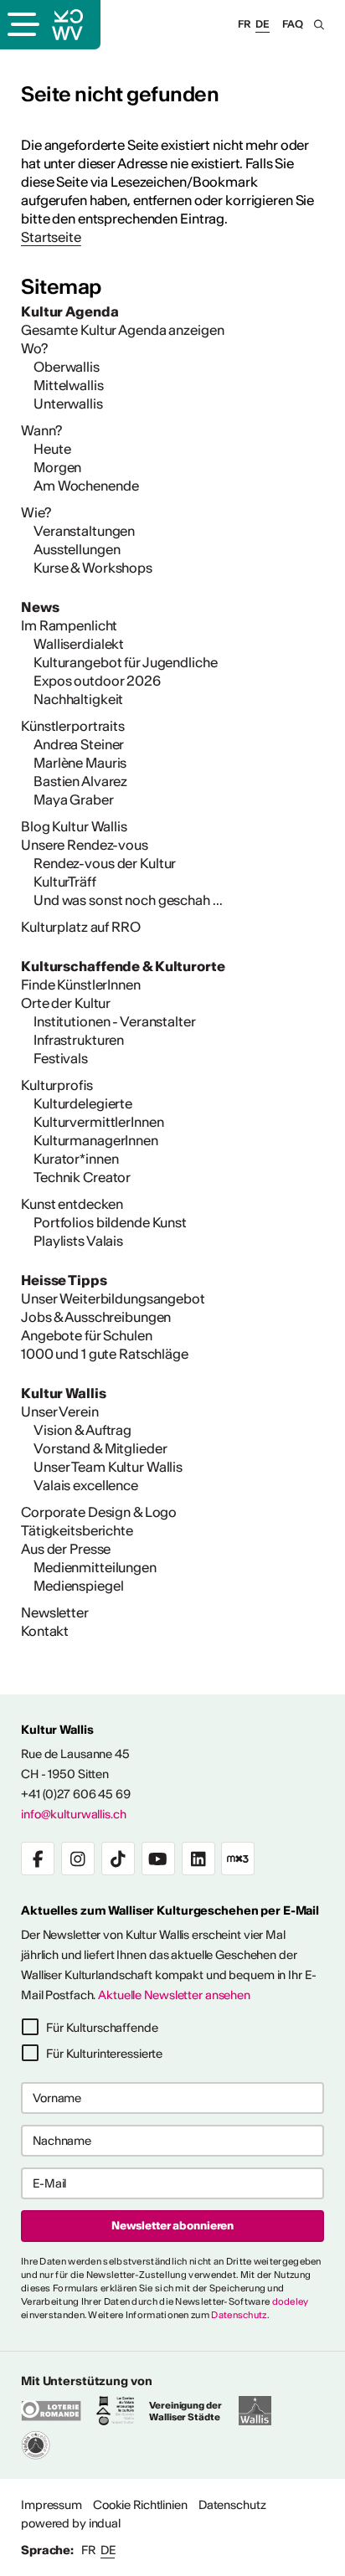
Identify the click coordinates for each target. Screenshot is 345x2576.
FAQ (293, 24)
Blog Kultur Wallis (74, 826)
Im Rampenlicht (69, 625)
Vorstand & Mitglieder (100, 1448)
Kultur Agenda (70, 311)
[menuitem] (172, 311)
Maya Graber (74, 800)
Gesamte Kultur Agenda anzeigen (122, 330)
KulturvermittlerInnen (98, 1122)
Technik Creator (82, 1177)
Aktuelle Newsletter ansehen (174, 1995)
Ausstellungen (77, 549)
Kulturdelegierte (83, 1103)
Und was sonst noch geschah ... (128, 900)
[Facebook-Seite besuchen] (38, 1859)
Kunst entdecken (72, 1204)
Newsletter (55, 1612)
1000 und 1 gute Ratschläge (105, 1354)
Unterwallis (68, 404)
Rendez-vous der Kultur (105, 863)
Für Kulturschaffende (102, 2028)
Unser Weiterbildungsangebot (113, 1298)
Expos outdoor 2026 (97, 681)
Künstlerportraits (73, 726)
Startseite (51, 237)
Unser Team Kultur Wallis (108, 1467)
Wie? (36, 512)
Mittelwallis (69, 385)
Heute (52, 449)
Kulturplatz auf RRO (81, 927)
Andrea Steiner (79, 744)
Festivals (61, 1058)
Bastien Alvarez (80, 781)
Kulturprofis (57, 1085)
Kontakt (45, 1631)
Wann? (41, 430)
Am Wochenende (86, 486)
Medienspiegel (78, 1586)
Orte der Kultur (66, 1003)
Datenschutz (239, 2315)
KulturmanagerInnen (96, 1140)
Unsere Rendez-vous (85, 845)
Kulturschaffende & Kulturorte (123, 966)
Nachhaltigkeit (78, 699)
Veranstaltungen (84, 531)
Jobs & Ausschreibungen (96, 1317)
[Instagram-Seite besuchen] (78, 1859)
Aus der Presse (66, 1549)
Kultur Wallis (63, 1393)
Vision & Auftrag (82, 1430)
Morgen (57, 467)
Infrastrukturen (79, 1040)
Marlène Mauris (80, 763)
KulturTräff (65, 882)
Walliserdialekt (79, 644)
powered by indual (71, 2523)
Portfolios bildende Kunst (110, 1222)
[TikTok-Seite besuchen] (118, 1859)
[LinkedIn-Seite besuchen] (198, 1859)
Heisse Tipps (64, 1280)
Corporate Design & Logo (99, 1512)
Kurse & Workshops (93, 568)
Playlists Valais (78, 1241)
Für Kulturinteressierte (104, 2054)
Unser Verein (60, 1411)
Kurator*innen (76, 1159)
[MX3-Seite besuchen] (238, 1859)
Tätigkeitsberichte (77, 1530)
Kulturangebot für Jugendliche (126, 662)
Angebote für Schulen (87, 1335)
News (40, 607)
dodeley (291, 2301)
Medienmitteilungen (95, 1567)
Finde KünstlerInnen (81, 985)
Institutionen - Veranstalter (115, 1021)
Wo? (34, 348)
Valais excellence (86, 1485)
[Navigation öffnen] (22, 26)
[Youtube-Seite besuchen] (158, 1859)
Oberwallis (67, 367)
